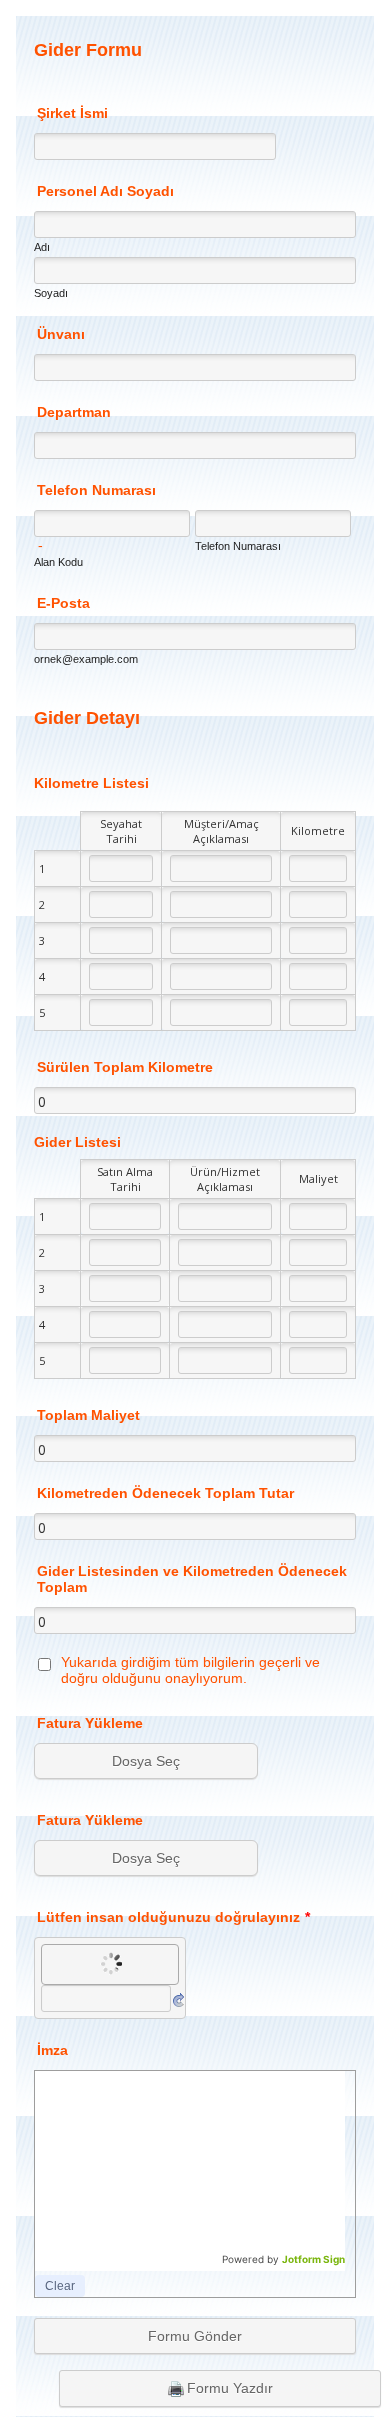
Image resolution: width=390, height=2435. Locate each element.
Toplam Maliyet (88, 1415)
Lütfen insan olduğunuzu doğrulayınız (173, 1917)
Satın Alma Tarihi (125, 1179)
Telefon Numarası (96, 490)
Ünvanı (61, 334)
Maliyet (318, 1178)
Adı (42, 247)
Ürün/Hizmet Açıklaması (225, 1179)
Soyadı (51, 293)
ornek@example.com (86, 659)
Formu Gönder (195, 2336)
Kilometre (318, 830)
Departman (74, 412)
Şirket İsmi (72, 113)
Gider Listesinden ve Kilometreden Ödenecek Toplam (192, 1579)
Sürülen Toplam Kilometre (125, 1067)
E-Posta (63, 603)
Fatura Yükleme (90, 1723)
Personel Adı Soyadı (105, 191)
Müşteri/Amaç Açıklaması (221, 831)
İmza (52, 2050)
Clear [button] (60, 2286)
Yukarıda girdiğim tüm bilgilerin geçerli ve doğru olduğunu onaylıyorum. (190, 1670)
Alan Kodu (58, 562)
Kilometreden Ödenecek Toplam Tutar (165, 1493)
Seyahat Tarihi (121, 831)
